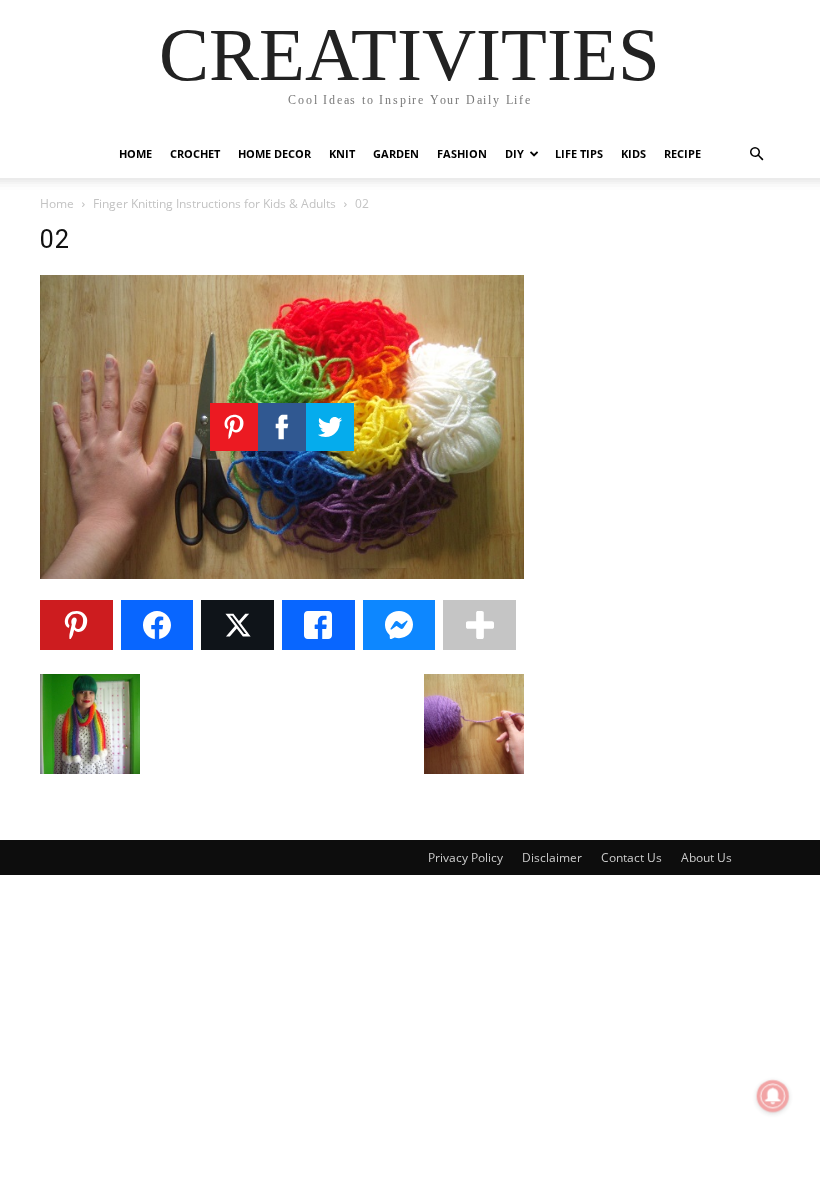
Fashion (462, 153)
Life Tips (579, 153)
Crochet (195, 153)
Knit (342, 153)
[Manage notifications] (773, 1096)
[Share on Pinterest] (76, 625)
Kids (633, 153)
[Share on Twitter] (237, 625)
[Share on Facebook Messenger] (399, 625)
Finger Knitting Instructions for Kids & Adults (214, 203)
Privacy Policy (465, 857)
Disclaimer (552, 857)
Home (135, 153)
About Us (706, 857)
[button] (756, 154)
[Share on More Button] (479, 625)
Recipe (682, 153)
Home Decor (274, 153)
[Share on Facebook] (157, 625)
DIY (514, 153)
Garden (396, 153)
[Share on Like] (318, 625)
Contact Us (631, 857)
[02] (282, 573)
